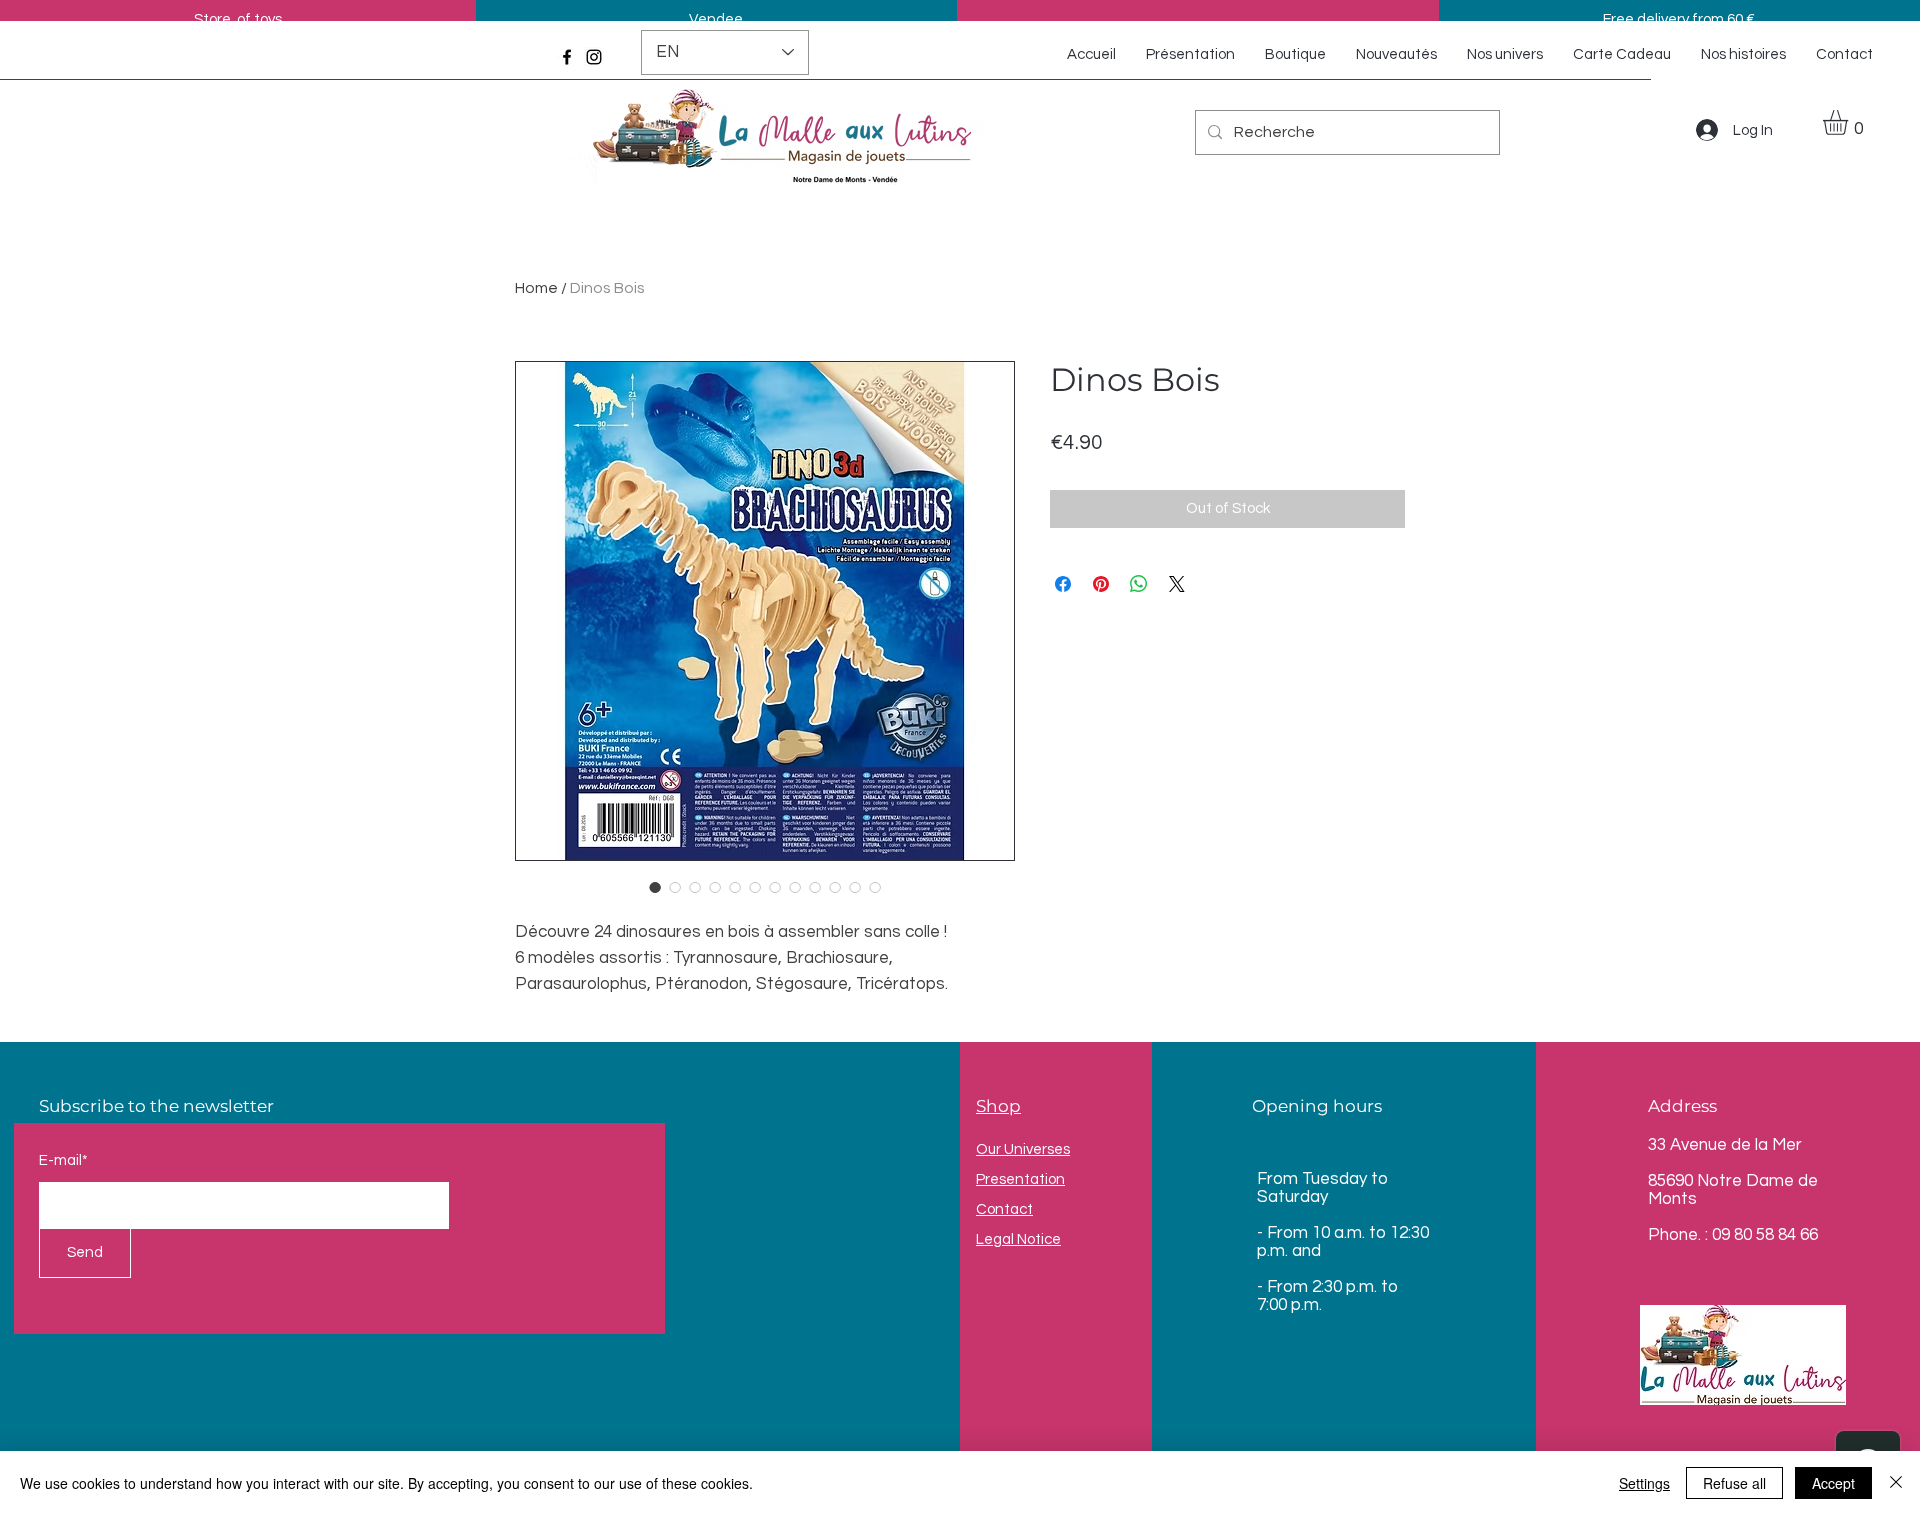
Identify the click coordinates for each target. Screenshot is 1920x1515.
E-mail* (63, 1160)
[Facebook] (567, 57)
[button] (1850, 122)
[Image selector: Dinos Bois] (655, 887)
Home (536, 288)
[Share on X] (1177, 584)
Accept (1833, 1483)
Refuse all (1734, 1483)
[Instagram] (594, 57)
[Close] (1896, 1483)
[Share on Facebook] (1063, 584)
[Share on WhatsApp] (1139, 584)
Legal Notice (1018, 1239)
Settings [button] (1644, 1483)
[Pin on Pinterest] (1101, 584)
